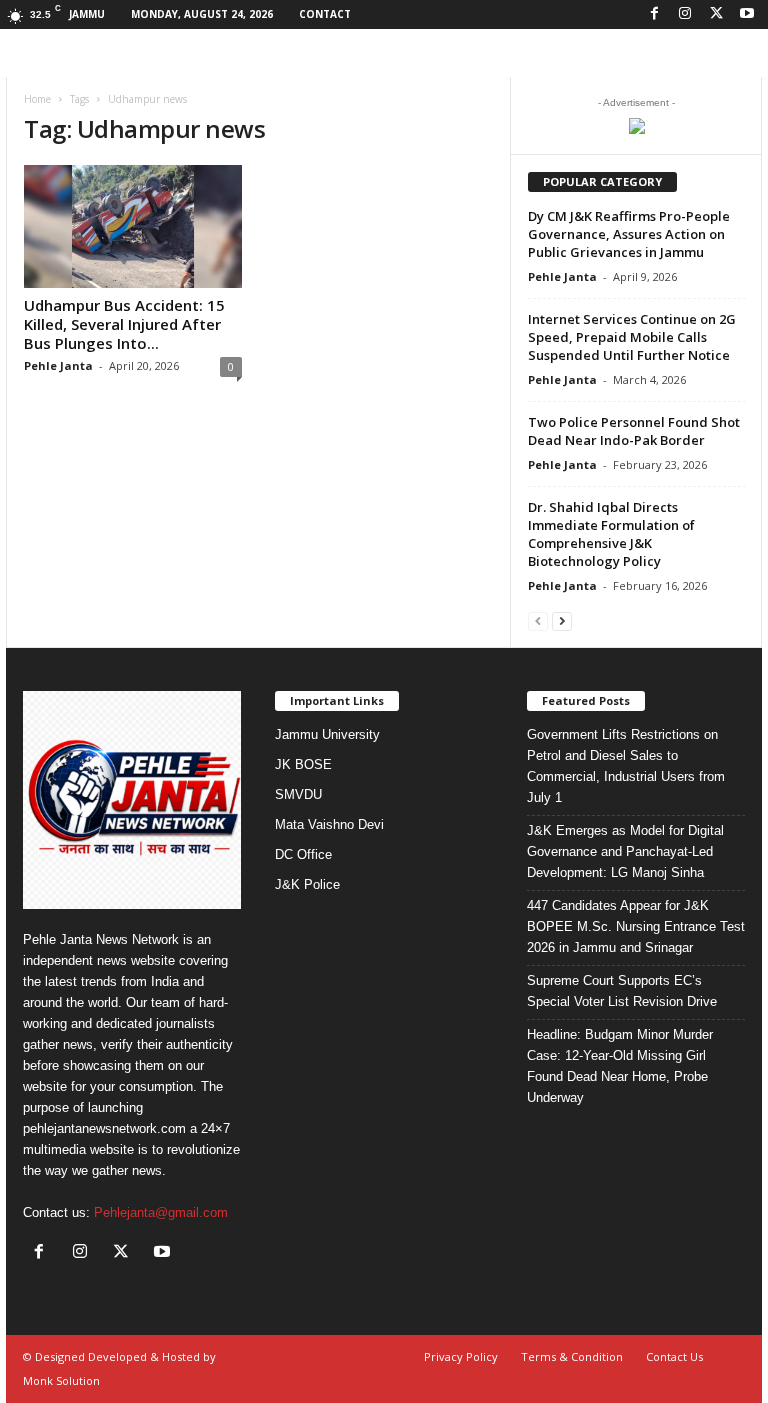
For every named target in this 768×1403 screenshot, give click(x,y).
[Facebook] (654, 14)
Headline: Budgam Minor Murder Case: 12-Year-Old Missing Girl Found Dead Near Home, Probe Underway (620, 1066)
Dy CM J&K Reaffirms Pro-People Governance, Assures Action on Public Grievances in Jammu (629, 234)
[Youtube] (747, 14)
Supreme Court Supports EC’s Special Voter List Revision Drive (622, 991)
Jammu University (327, 734)
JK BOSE (303, 764)
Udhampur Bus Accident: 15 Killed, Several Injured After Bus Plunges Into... (124, 324)
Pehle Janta (58, 365)
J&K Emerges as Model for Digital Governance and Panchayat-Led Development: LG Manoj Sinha (625, 851)
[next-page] (562, 620)
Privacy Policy (461, 1356)
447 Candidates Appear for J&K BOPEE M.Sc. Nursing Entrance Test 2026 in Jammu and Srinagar (636, 926)
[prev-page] (538, 620)
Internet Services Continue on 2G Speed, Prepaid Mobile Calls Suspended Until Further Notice (632, 337)
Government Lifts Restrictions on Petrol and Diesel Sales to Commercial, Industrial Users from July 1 (626, 766)
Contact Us (674, 1356)
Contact (325, 14)
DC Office (303, 854)
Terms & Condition (572, 1356)
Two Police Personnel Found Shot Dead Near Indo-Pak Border (634, 431)
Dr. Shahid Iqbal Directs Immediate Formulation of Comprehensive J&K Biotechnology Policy (611, 534)
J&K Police (307, 884)
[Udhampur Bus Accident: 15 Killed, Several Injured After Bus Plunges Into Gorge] (133, 226)
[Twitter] (716, 14)
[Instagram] (685, 14)
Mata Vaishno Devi (329, 824)
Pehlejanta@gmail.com (161, 1212)
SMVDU (298, 794)
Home (37, 99)
